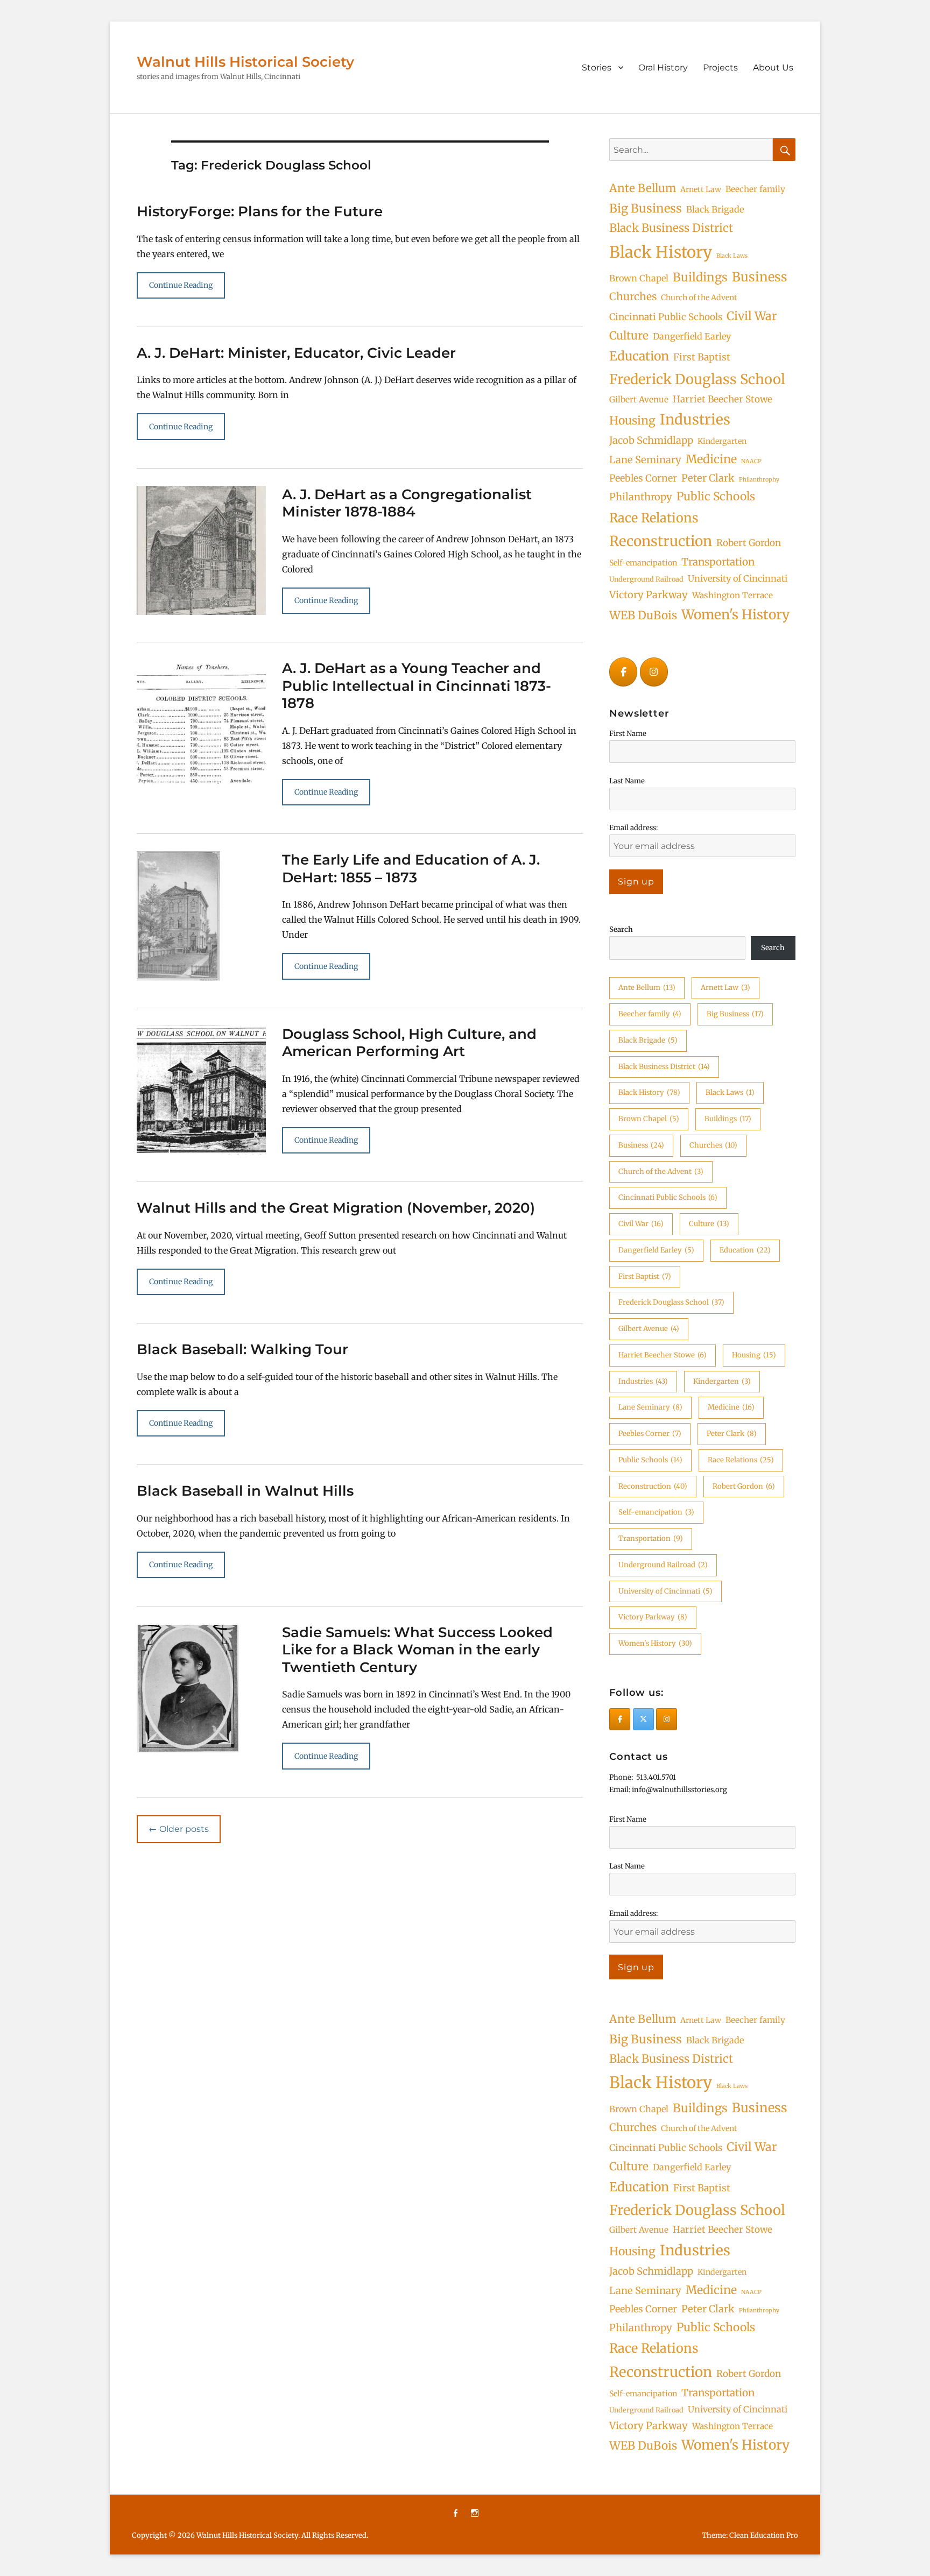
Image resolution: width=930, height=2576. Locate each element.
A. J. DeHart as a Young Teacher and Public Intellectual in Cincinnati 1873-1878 (417, 686)
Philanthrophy (759, 480)
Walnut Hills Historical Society (245, 62)
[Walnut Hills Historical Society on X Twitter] (643, 1719)
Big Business (646, 208)
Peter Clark (708, 478)
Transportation (718, 562)
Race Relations (654, 518)
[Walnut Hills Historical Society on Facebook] (623, 672)
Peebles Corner (643, 478)
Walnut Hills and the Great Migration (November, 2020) (336, 1208)
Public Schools (716, 496)
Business (760, 277)
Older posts (179, 1829)
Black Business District (671, 228)
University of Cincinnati (738, 578)
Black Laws (732, 256)
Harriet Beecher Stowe (723, 399)
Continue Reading (181, 285)
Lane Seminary (645, 460)
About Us (773, 68)
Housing (632, 420)
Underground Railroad (646, 579)
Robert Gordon (749, 543)
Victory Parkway (649, 595)
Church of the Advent (699, 298)
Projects (720, 68)
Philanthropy (641, 497)
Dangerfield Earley (692, 336)
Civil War (752, 316)
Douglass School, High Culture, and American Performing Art (409, 1043)
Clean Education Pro (764, 2535)
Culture (629, 336)
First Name (628, 734)
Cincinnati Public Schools (666, 317)
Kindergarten (722, 441)
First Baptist (702, 357)
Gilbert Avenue (639, 399)
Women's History (735, 615)
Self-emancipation (643, 563)
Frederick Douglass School (697, 379)
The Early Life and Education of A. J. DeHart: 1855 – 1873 (411, 869)
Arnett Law (701, 189)
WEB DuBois (643, 615)
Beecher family (755, 189)
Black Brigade (715, 209)
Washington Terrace (732, 595)
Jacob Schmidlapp (651, 440)
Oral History (663, 68)
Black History (661, 252)
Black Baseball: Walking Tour (242, 1349)
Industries (695, 419)
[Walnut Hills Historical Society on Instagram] (654, 672)
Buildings (700, 277)
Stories (597, 68)
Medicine (711, 459)
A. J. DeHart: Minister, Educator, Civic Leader (296, 353)
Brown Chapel (639, 278)
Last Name (627, 781)
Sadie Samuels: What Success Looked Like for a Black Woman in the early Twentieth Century (417, 1650)
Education (639, 356)
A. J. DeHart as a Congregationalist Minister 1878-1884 (407, 503)
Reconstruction (661, 541)
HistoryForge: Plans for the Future (260, 211)
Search (621, 929)
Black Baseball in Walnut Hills (245, 1491)
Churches (633, 296)
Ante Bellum (643, 188)
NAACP (751, 461)
